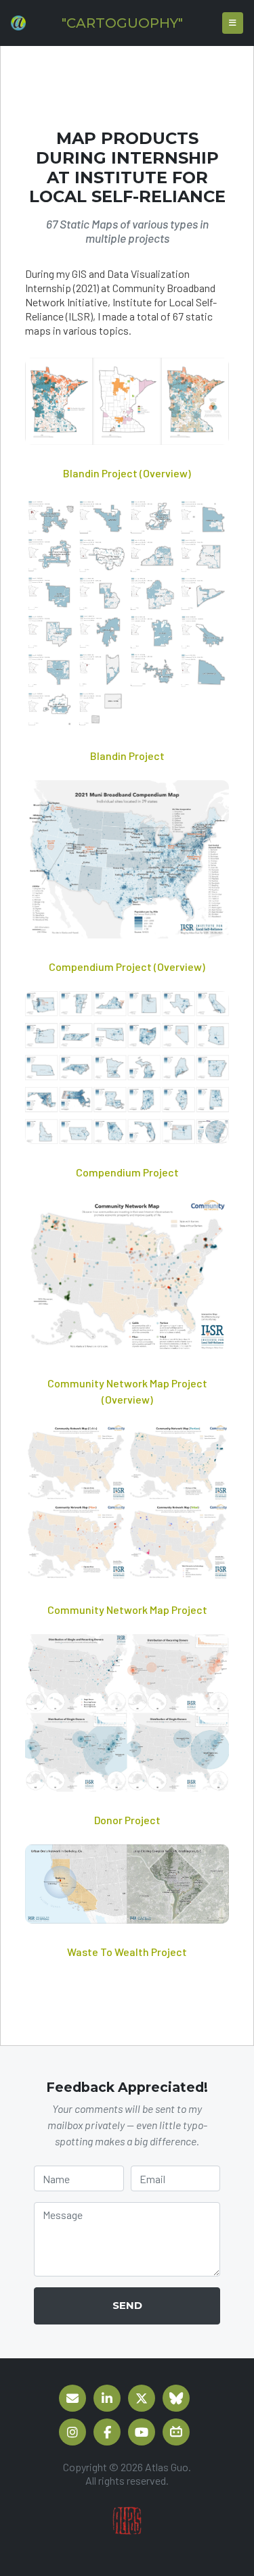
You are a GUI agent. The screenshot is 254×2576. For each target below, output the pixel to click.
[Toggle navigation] (233, 23)
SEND (127, 2305)
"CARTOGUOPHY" (122, 23)
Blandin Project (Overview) (127, 473)
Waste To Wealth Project (127, 1952)
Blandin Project (127, 756)
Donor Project (127, 1820)
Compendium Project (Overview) (127, 967)
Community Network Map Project (127, 1609)
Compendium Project (127, 1172)
